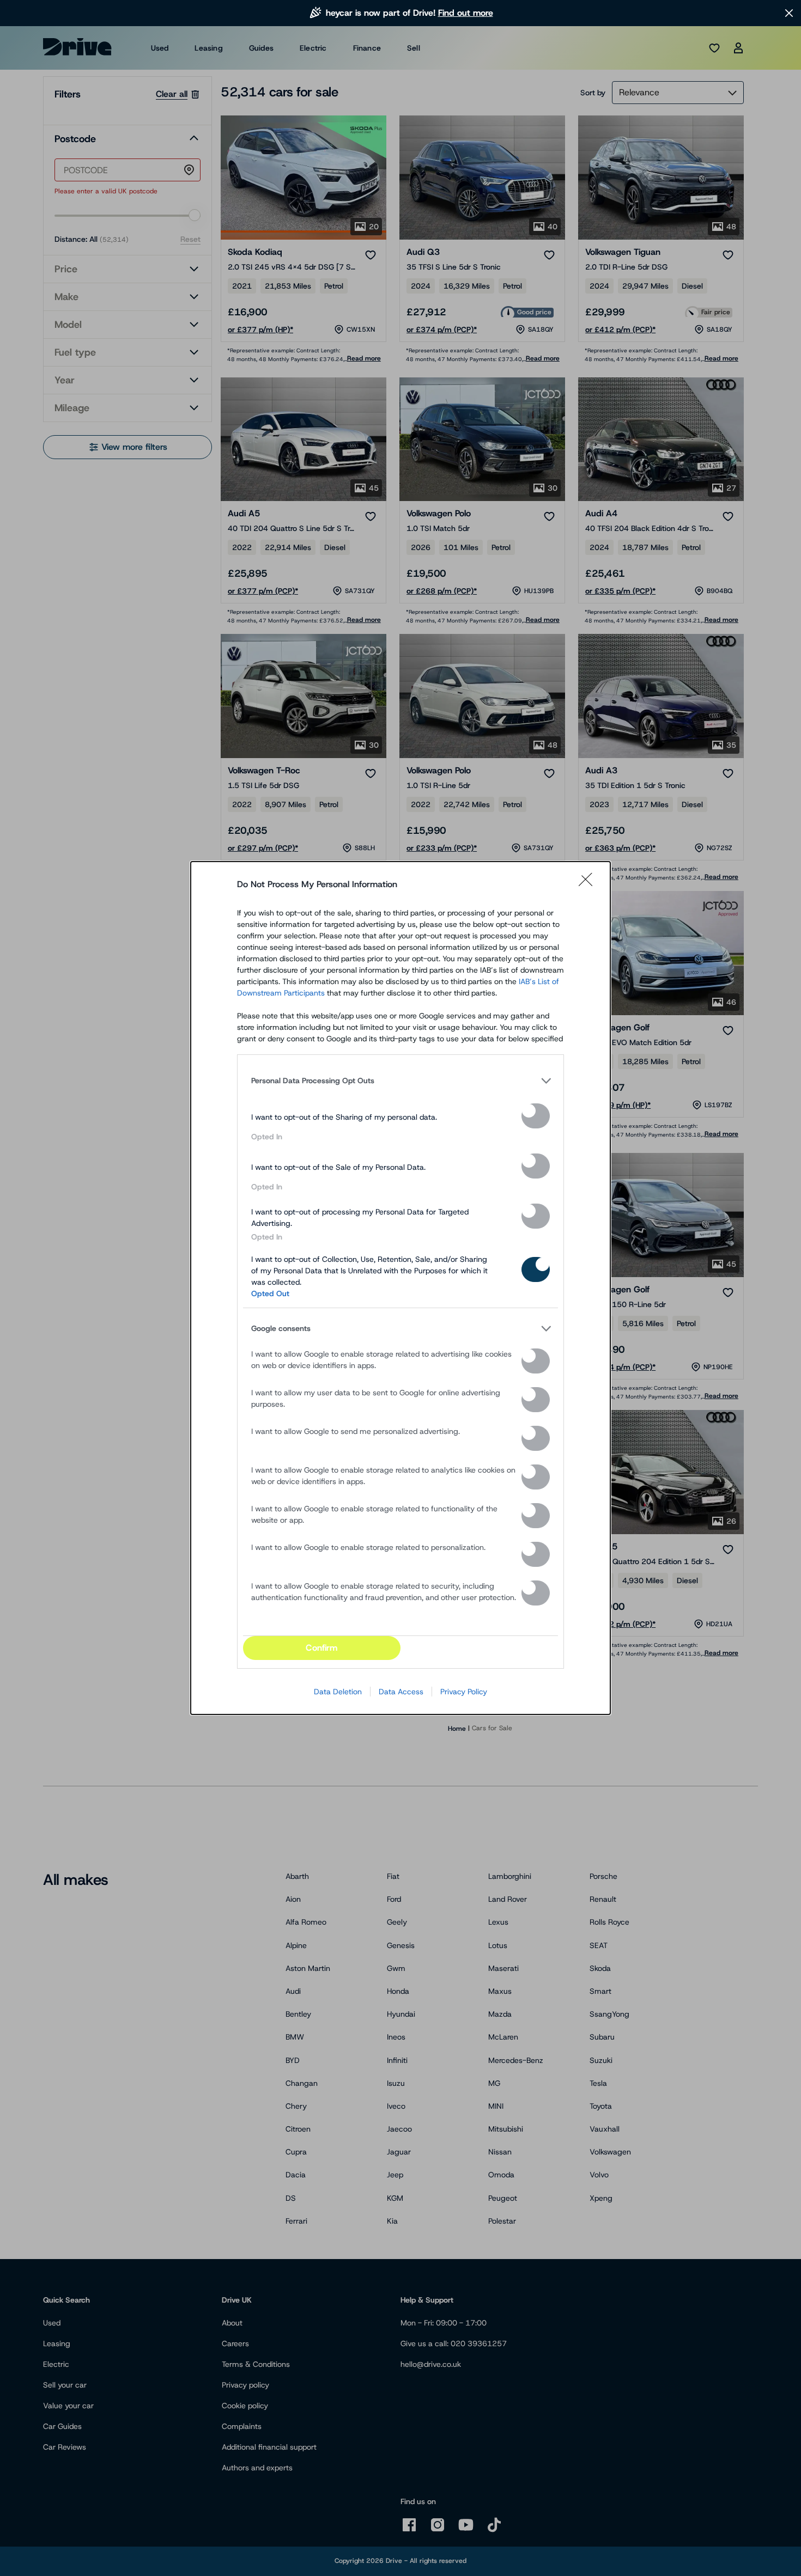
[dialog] (400, 1288)
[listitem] (400, 1081)
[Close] (589, 884)
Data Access (401, 1692)
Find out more (466, 13)
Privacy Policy (464, 1692)
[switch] (536, 1116)
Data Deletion (338, 1692)
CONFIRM (321, 1648)
